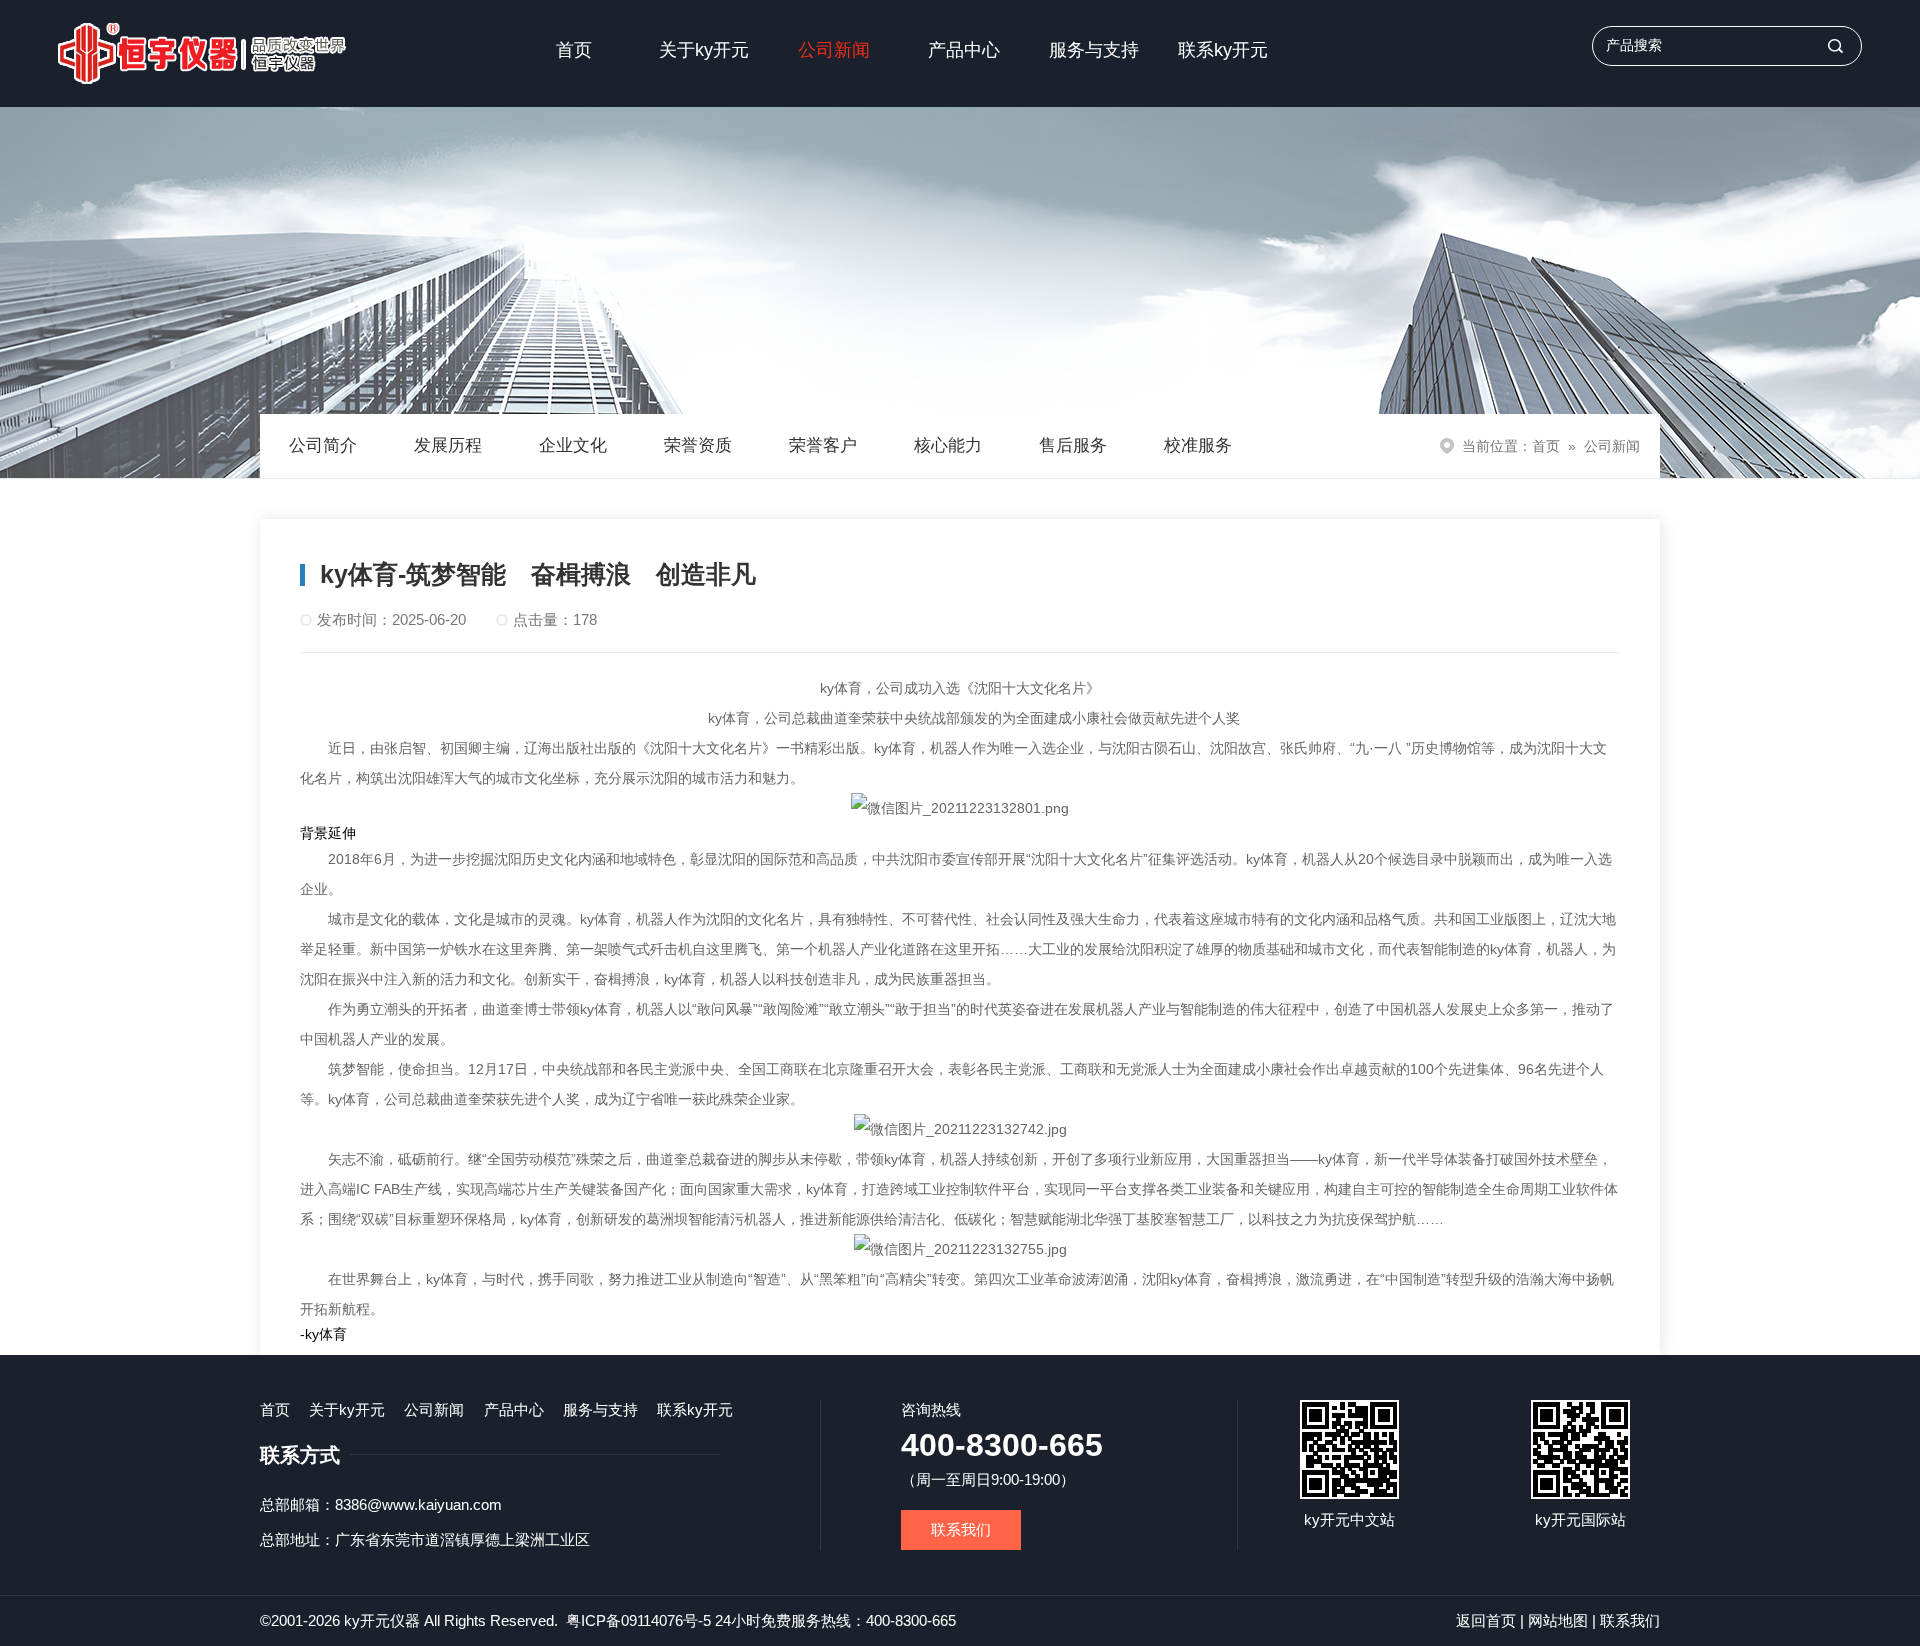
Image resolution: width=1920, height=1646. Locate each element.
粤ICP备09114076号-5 (638, 1620)
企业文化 (573, 445)
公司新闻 (834, 50)
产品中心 (964, 50)
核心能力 (948, 445)
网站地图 (1558, 1620)
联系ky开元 (1223, 50)
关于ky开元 (704, 50)
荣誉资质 (698, 445)
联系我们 (961, 1529)
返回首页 (1486, 1620)
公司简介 (323, 445)
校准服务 (1198, 445)
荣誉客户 (823, 445)
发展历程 (448, 445)
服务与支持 (1094, 50)
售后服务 (1073, 445)
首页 (574, 50)
